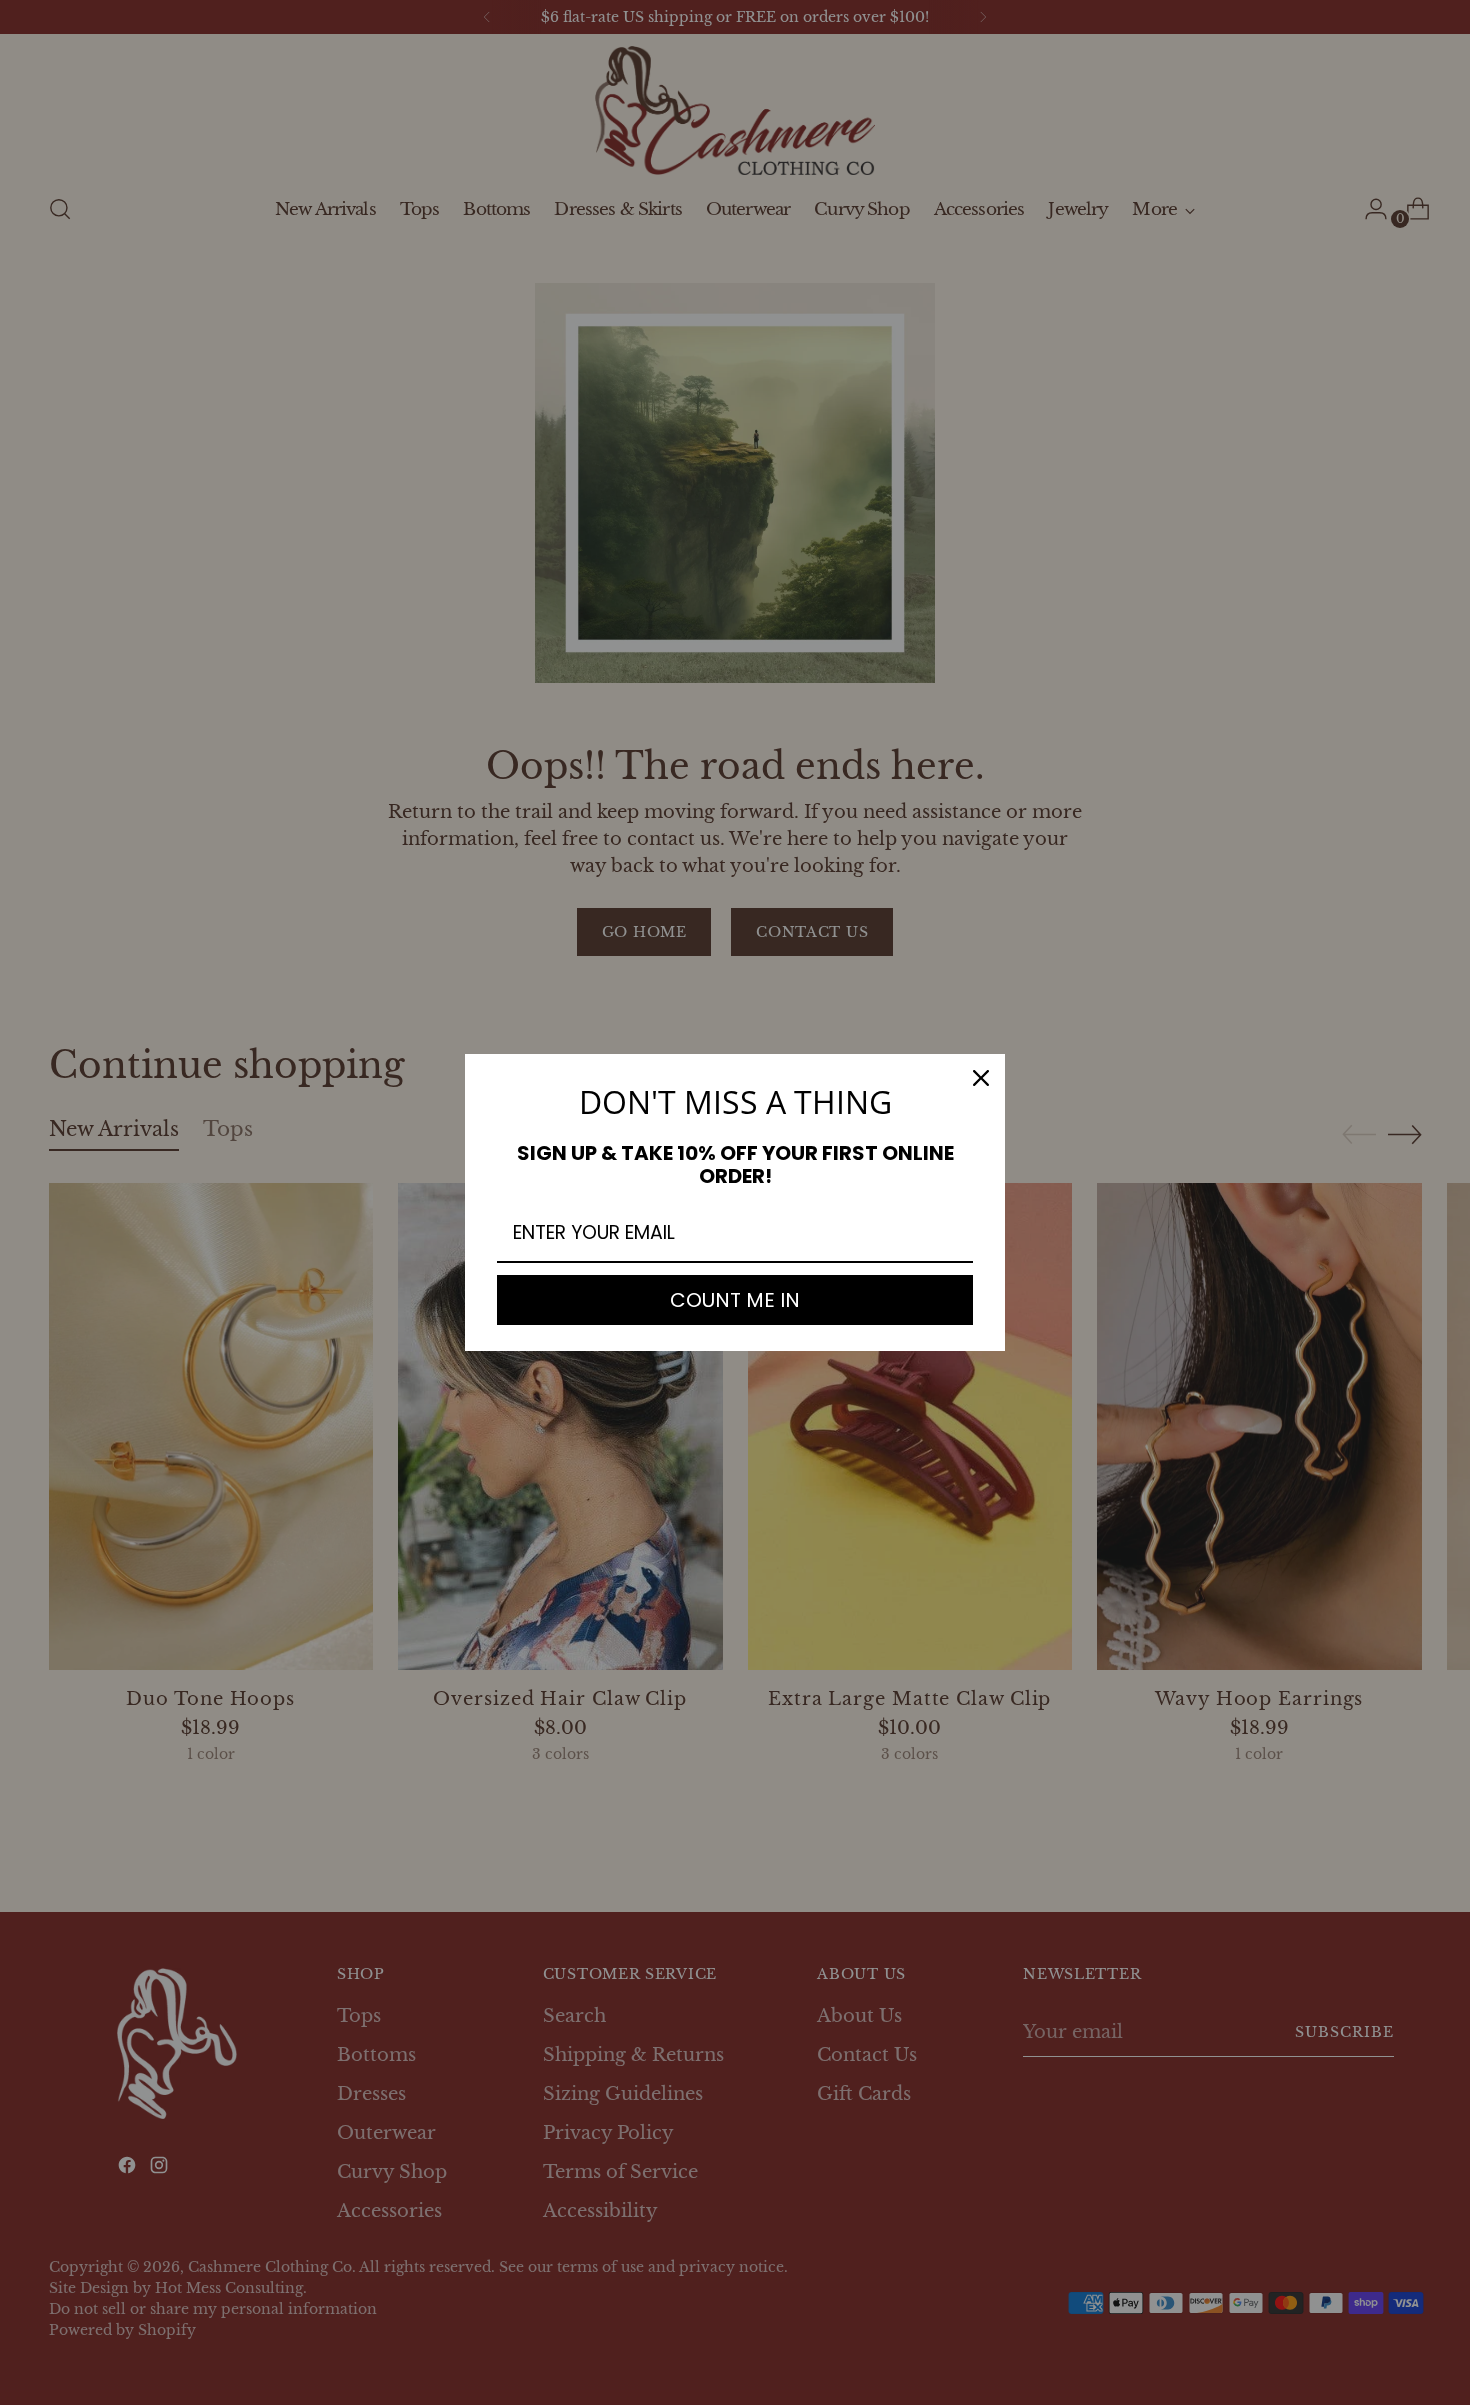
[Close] (981, 1078)
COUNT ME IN (735, 1300)
